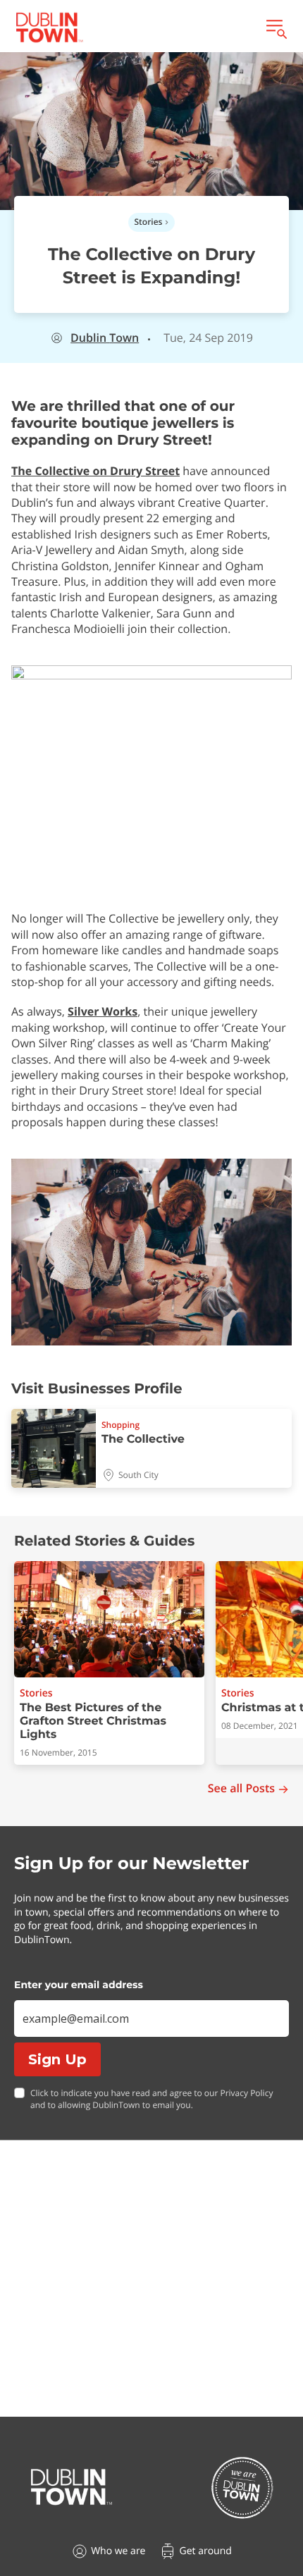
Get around (205, 2551)
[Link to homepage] (49, 27)
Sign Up (57, 2059)
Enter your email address (79, 1985)
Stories (149, 222)
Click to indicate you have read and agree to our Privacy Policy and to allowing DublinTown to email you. (151, 2099)
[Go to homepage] (72, 2487)
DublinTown (105, 338)
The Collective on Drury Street (95, 471)
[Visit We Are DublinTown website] (242, 2488)
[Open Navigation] (276, 27)
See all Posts (241, 1788)
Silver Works (103, 1011)
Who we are (118, 2551)
